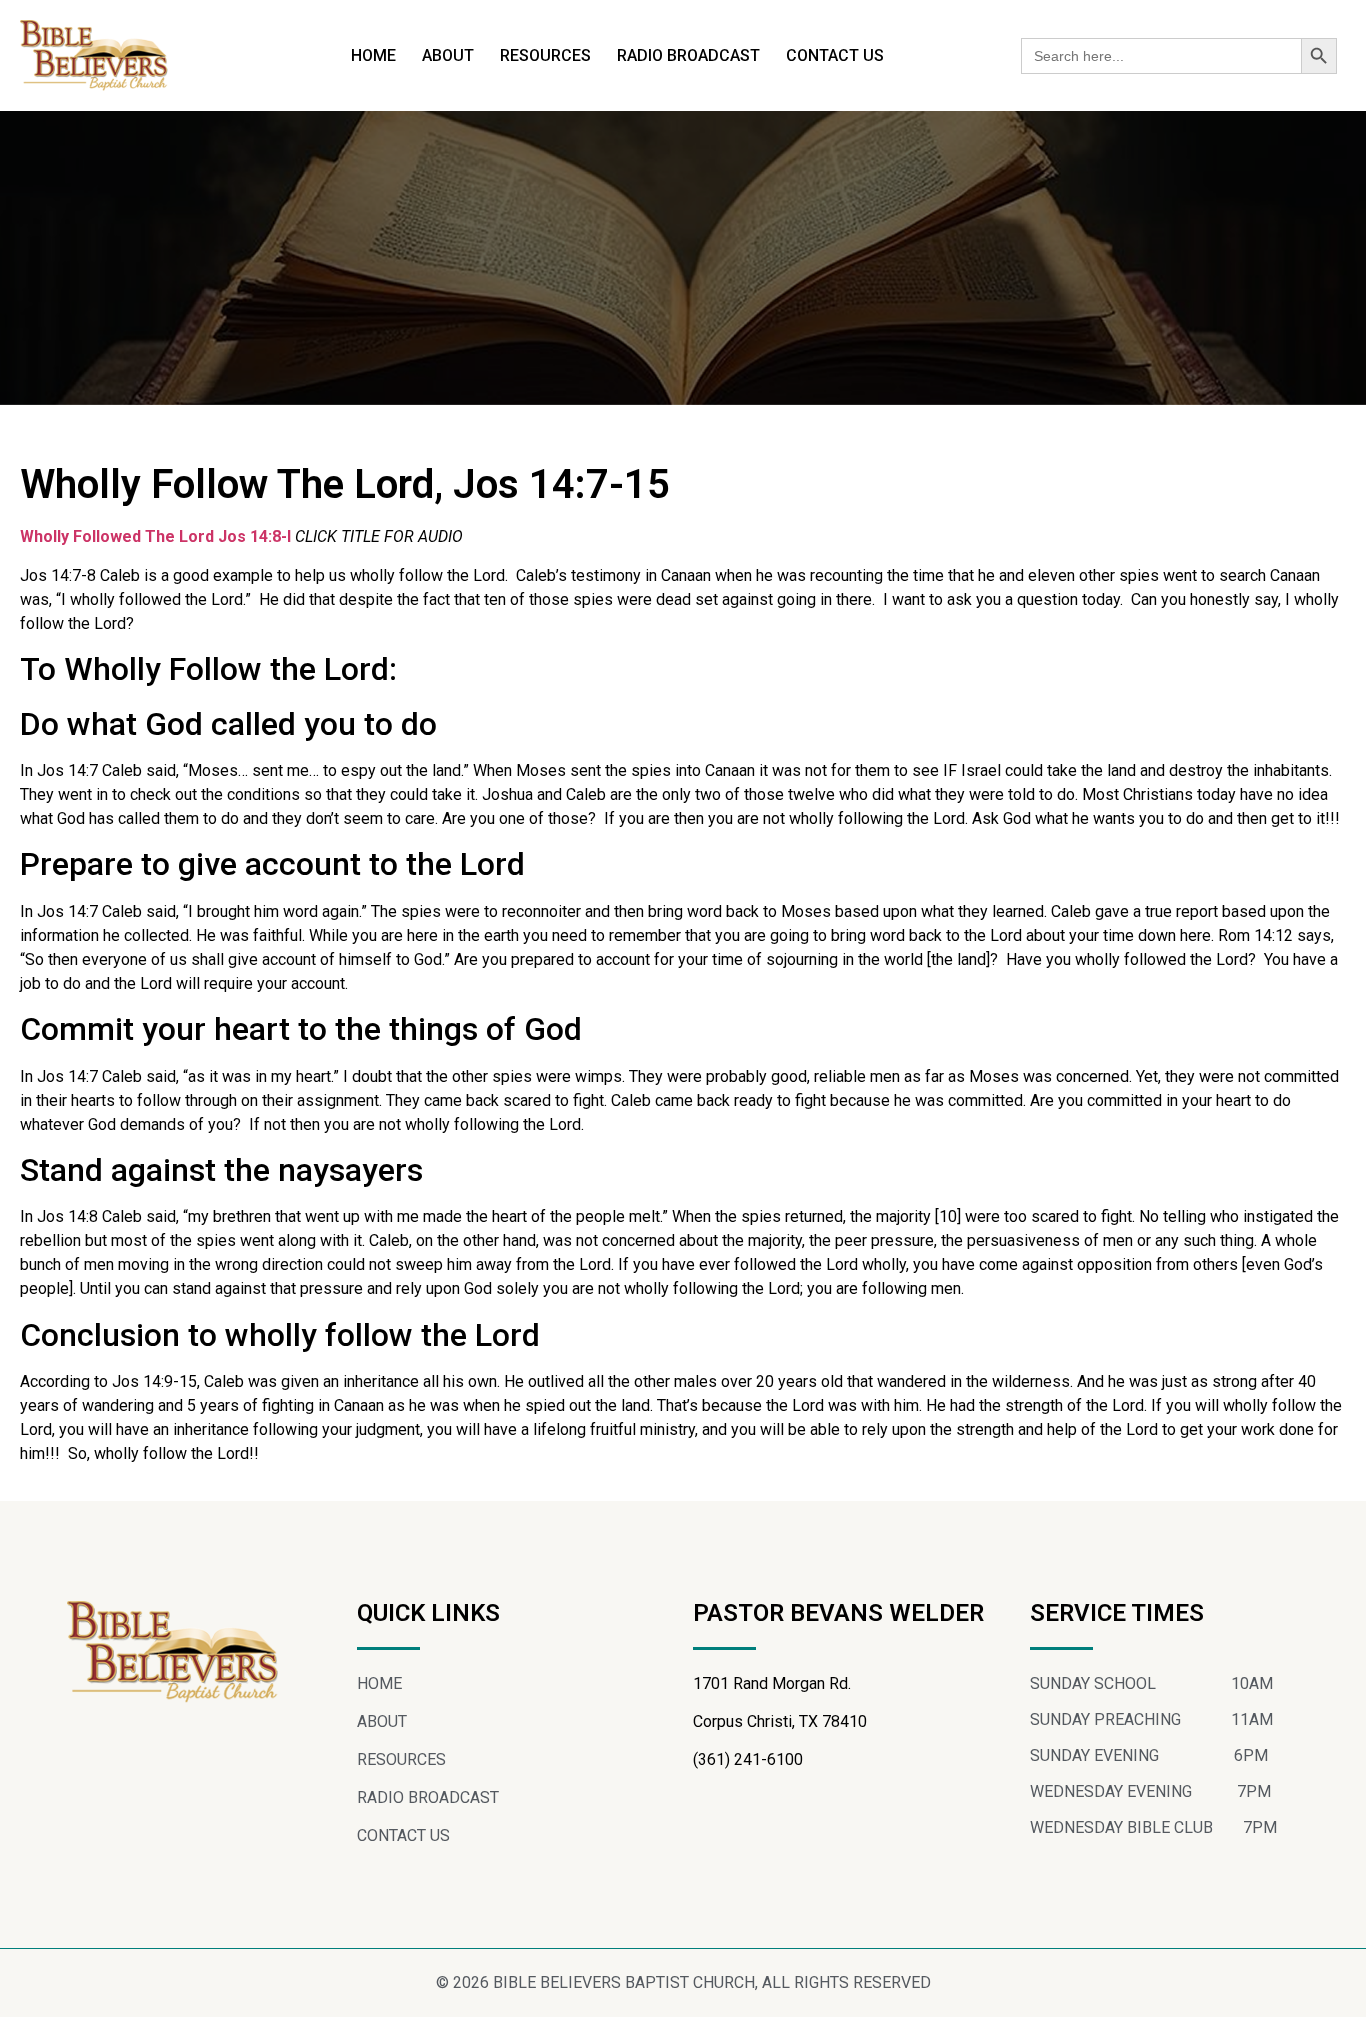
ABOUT (448, 55)
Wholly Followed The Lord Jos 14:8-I (155, 536)
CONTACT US (835, 55)
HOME (373, 55)
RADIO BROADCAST (688, 55)
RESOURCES (545, 55)
